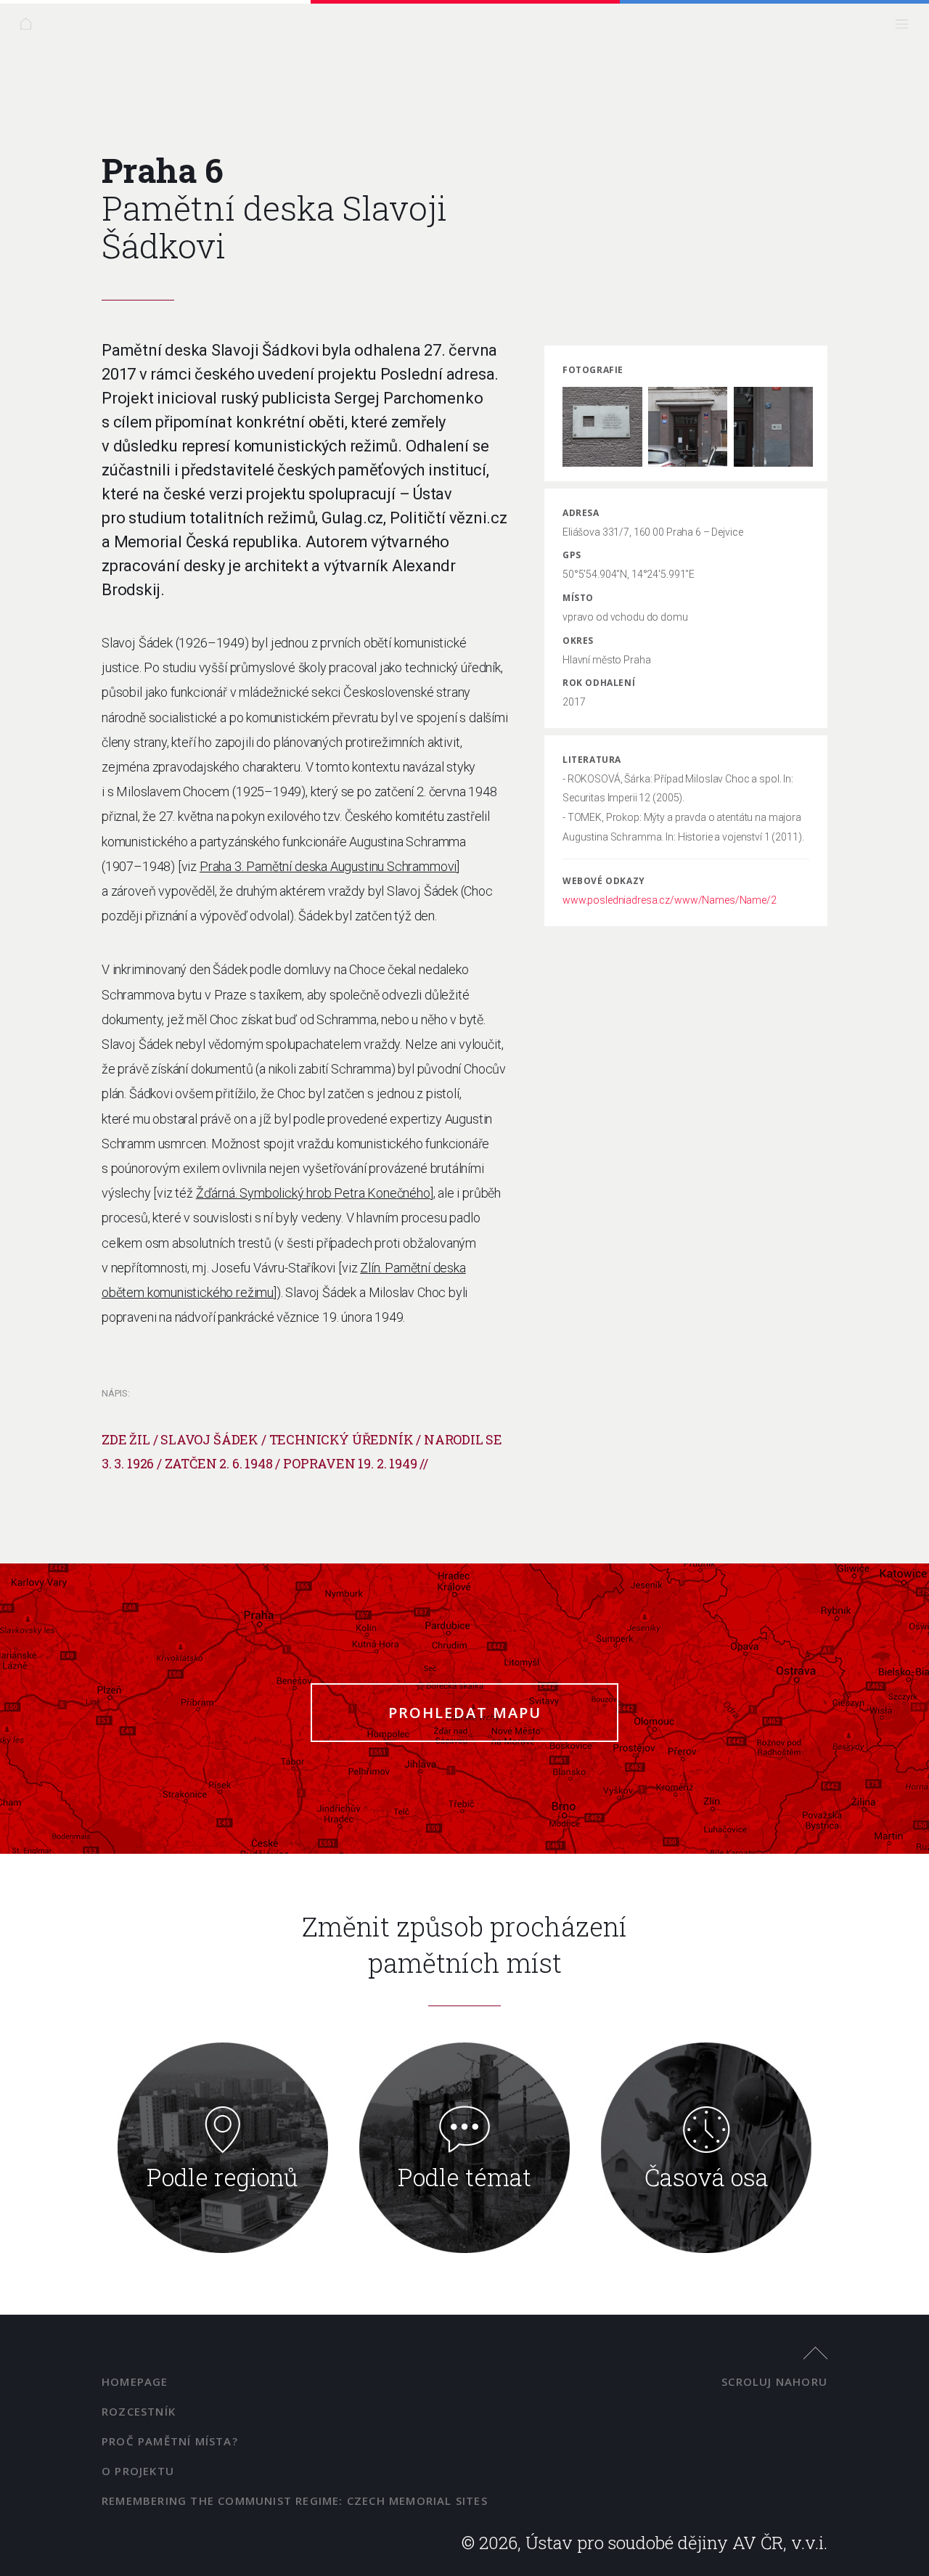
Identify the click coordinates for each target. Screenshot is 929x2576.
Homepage (135, 2381)
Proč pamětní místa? (170, 2441)
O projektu (138, 2471)
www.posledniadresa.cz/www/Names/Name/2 (670, 900)
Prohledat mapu (465, 1713)
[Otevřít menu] (905, 27)
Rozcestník (139, 2411)
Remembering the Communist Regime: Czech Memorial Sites (295, 2501)
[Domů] (29, 27)
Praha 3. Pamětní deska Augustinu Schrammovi (328, 866)
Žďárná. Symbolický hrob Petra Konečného (313, 1193)
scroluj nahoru (774, 2381)
